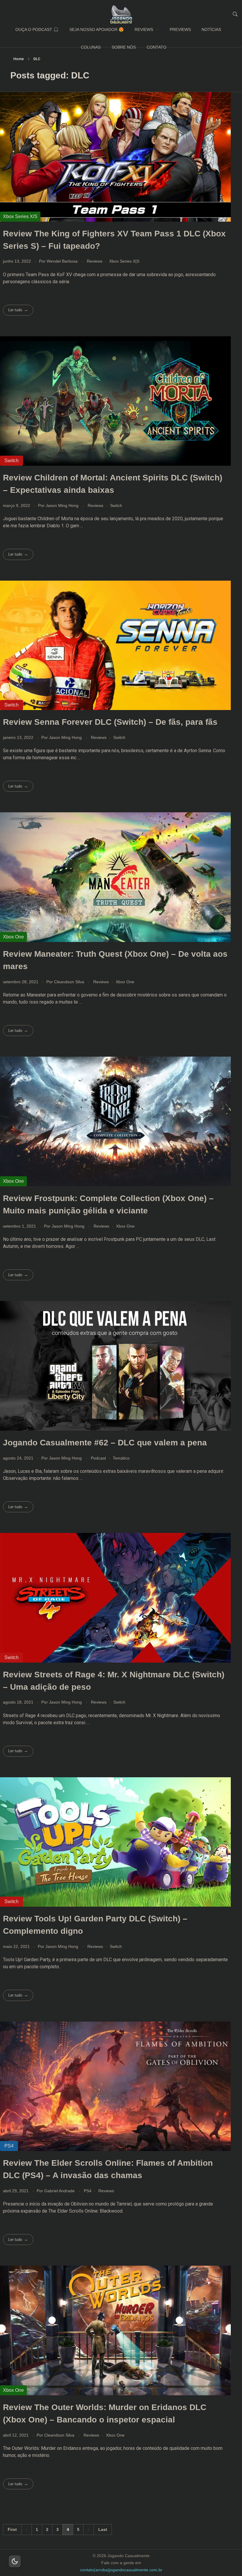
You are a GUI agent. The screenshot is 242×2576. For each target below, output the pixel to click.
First (12, 2530)
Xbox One (125, 982)
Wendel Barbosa (63, 261)
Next (88, 2530)
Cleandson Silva (70, 982)
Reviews (95, 261)
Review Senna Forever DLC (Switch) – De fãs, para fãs (110, 722)
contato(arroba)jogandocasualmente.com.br (121, 2570)
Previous (26, 2530)
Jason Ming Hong (63, 505)
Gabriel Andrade (60, 2191)
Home (19, 59)
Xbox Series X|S (124, 261)
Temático (121, 1458)
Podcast (98, 1458)
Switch (116, 505)
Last (103, 2530)
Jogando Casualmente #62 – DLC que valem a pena (105, 1443)
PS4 (88, 2191)
